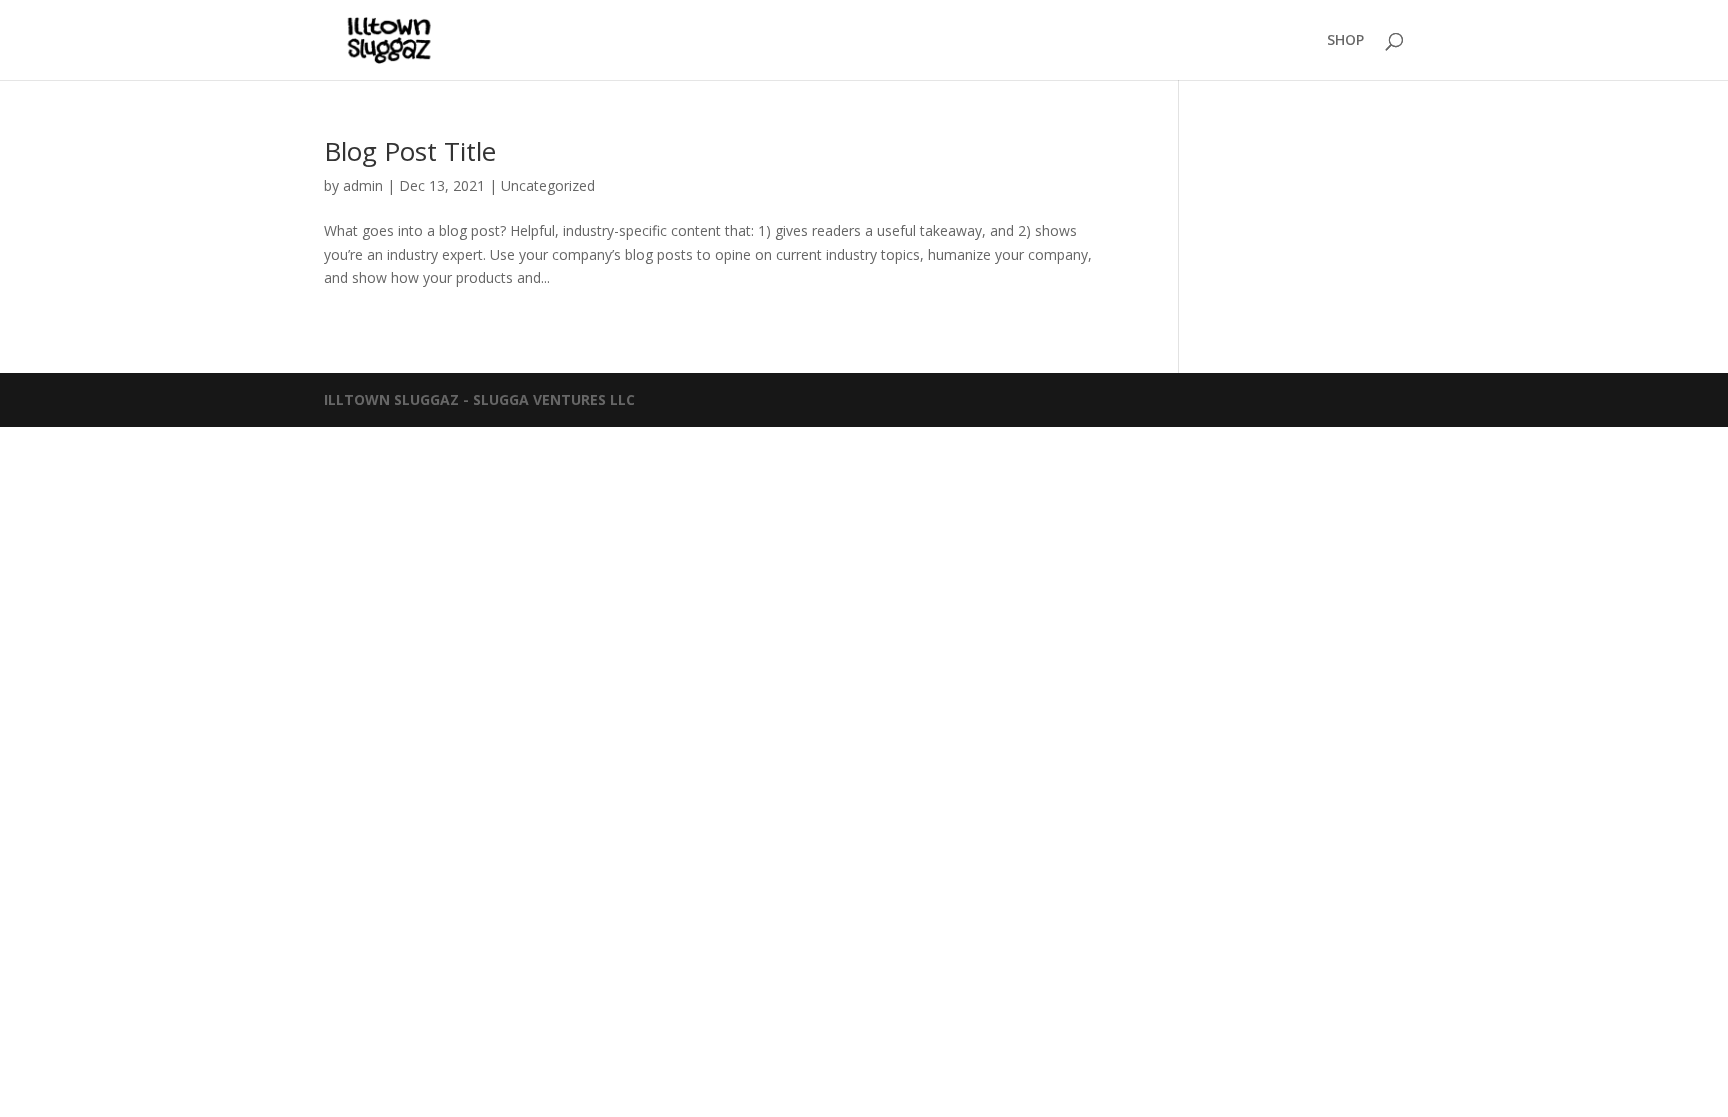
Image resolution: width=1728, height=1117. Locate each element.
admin (363, 185)
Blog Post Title (410, 151)
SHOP (1345, 41)
